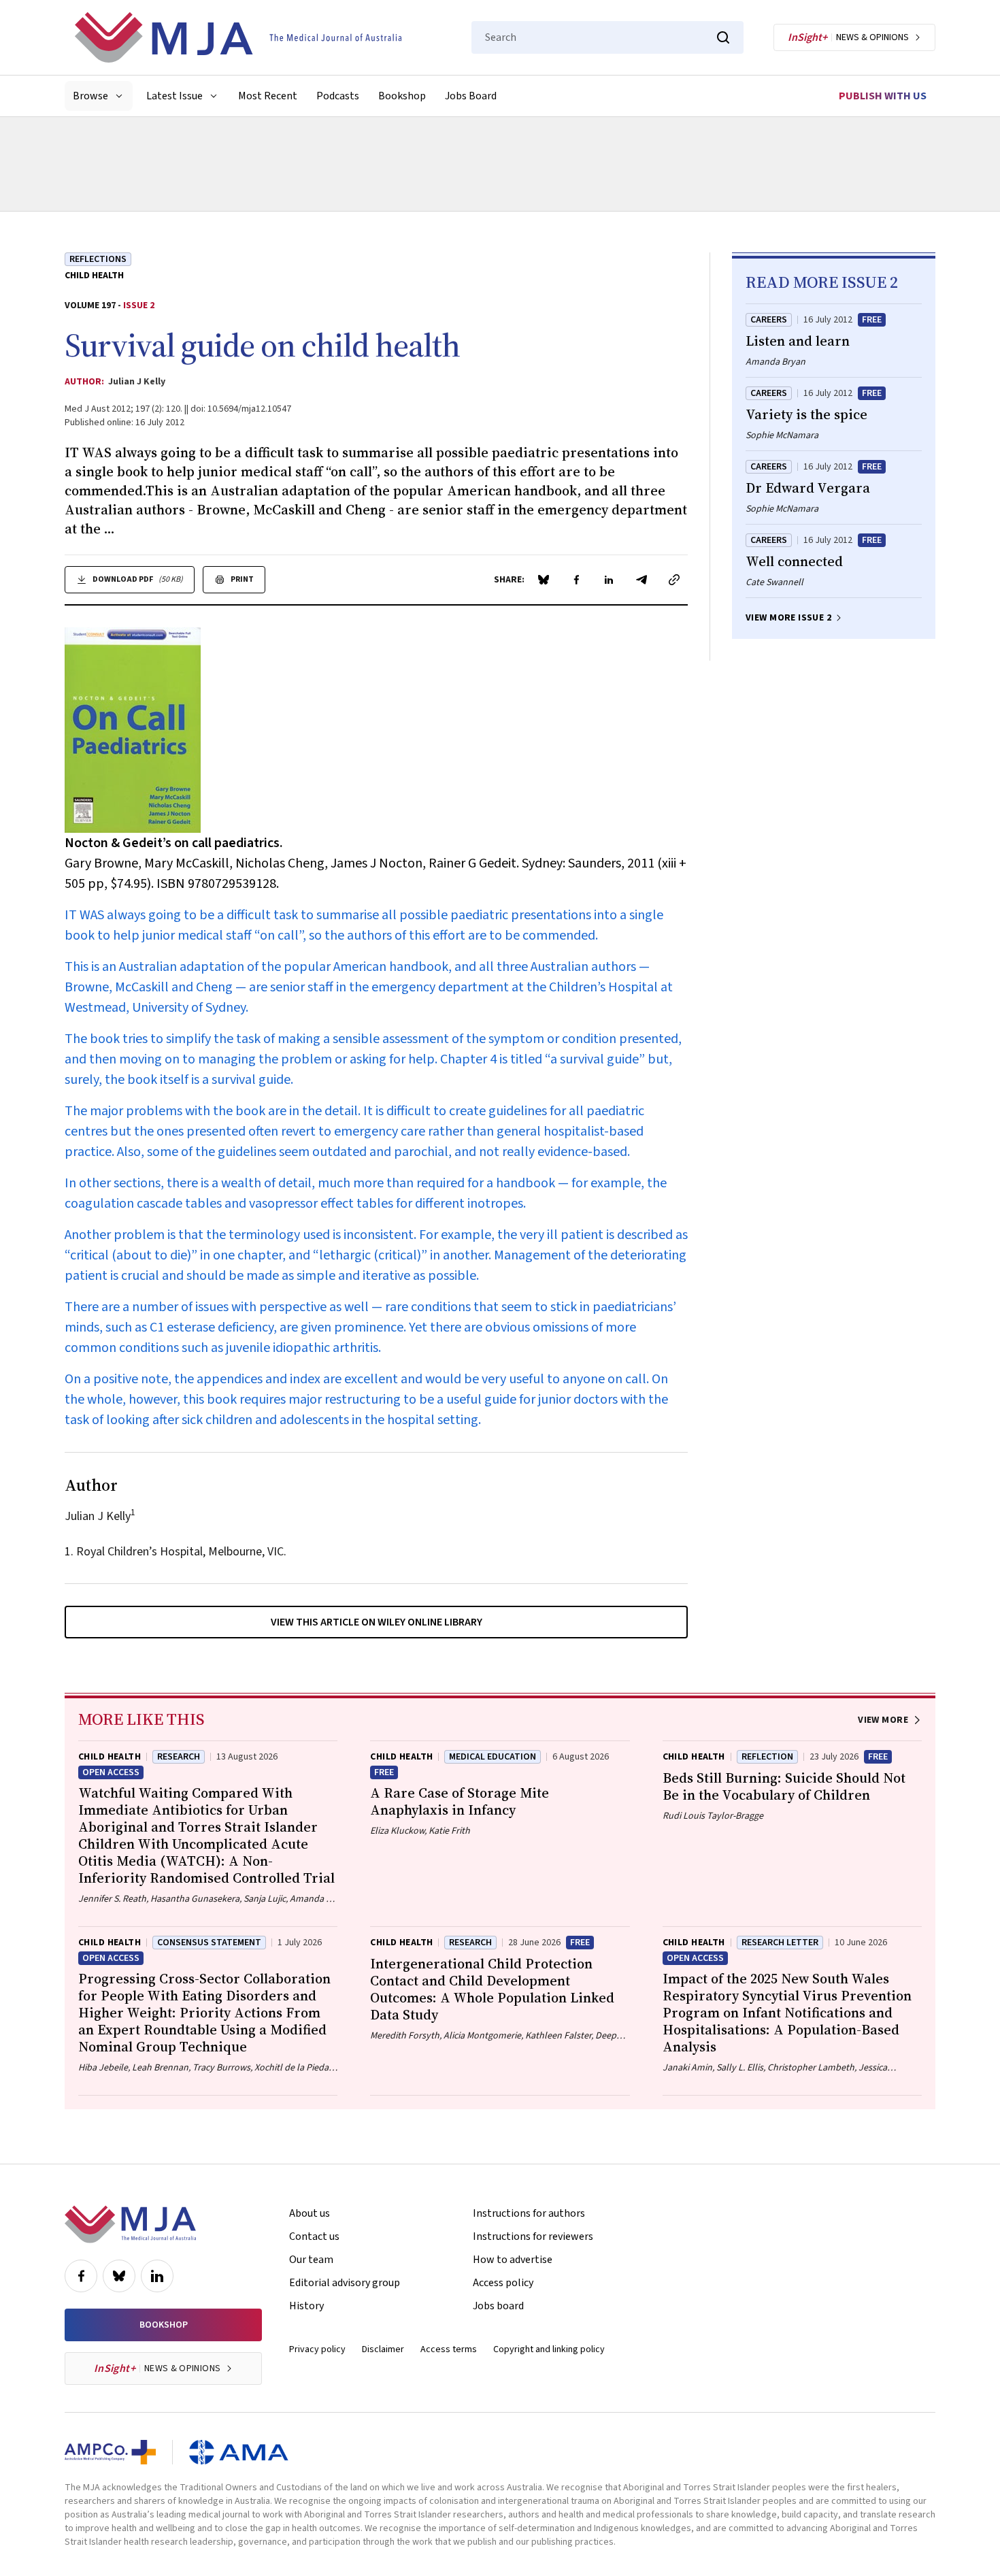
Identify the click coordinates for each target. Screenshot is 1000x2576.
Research (179, 1757)
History (306, 2306)
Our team (311, 2260)
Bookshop (402, 96)
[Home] (238, 37)
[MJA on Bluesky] (119, 2276)
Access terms (449, 2349)
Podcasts (338, 96)
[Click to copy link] (674, 580)
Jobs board (498, 2306)
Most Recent (268, 96)
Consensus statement (209, 1943)
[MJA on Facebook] (81, 2276)
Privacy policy (317, 2349)
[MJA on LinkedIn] (157, 2276)
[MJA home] (130, 2224)
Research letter (780, 1943)
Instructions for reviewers (533, 2236)
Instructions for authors (529, 2213)
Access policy (503, 2283)
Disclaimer (383, 2349)
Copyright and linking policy (549, 2349)
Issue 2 (139, 306)
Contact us (314, 2236)
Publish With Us (883, 96)
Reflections (98, 259)
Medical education (493, 1757)
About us (310, 2213)
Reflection (767, 1757)
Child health (94, 276)
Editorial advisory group (345, 2283)
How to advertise (513, 2260)
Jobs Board (471, 96)
